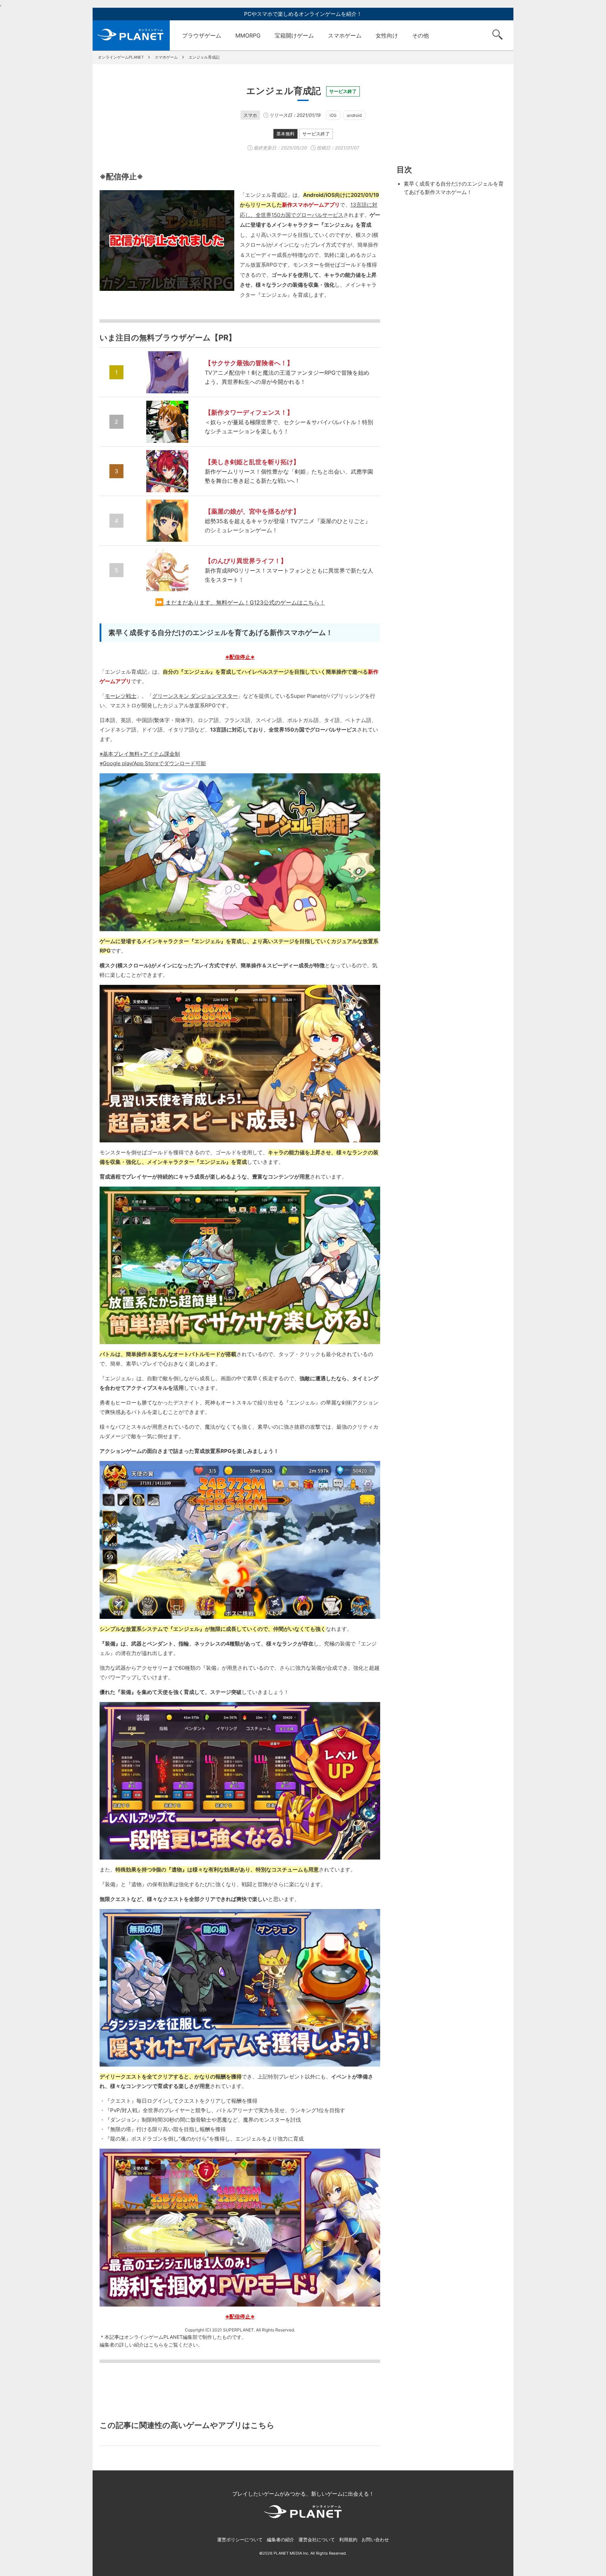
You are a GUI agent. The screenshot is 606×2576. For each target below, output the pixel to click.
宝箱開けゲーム (294, 35)
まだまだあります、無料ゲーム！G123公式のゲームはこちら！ (245, 602)
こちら (156, 2345)
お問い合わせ (375, 2540)
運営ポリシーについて (240, 2540)
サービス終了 (316, 134)
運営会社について (317, 2540)
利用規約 (348, 2540)
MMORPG (248, 35)
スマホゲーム (345, 35)
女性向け (387, 35)
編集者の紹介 (281, 2540)
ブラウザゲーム (202, 35)
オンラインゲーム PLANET (131, 35)
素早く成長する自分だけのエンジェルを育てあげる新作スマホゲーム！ (454, 188)
